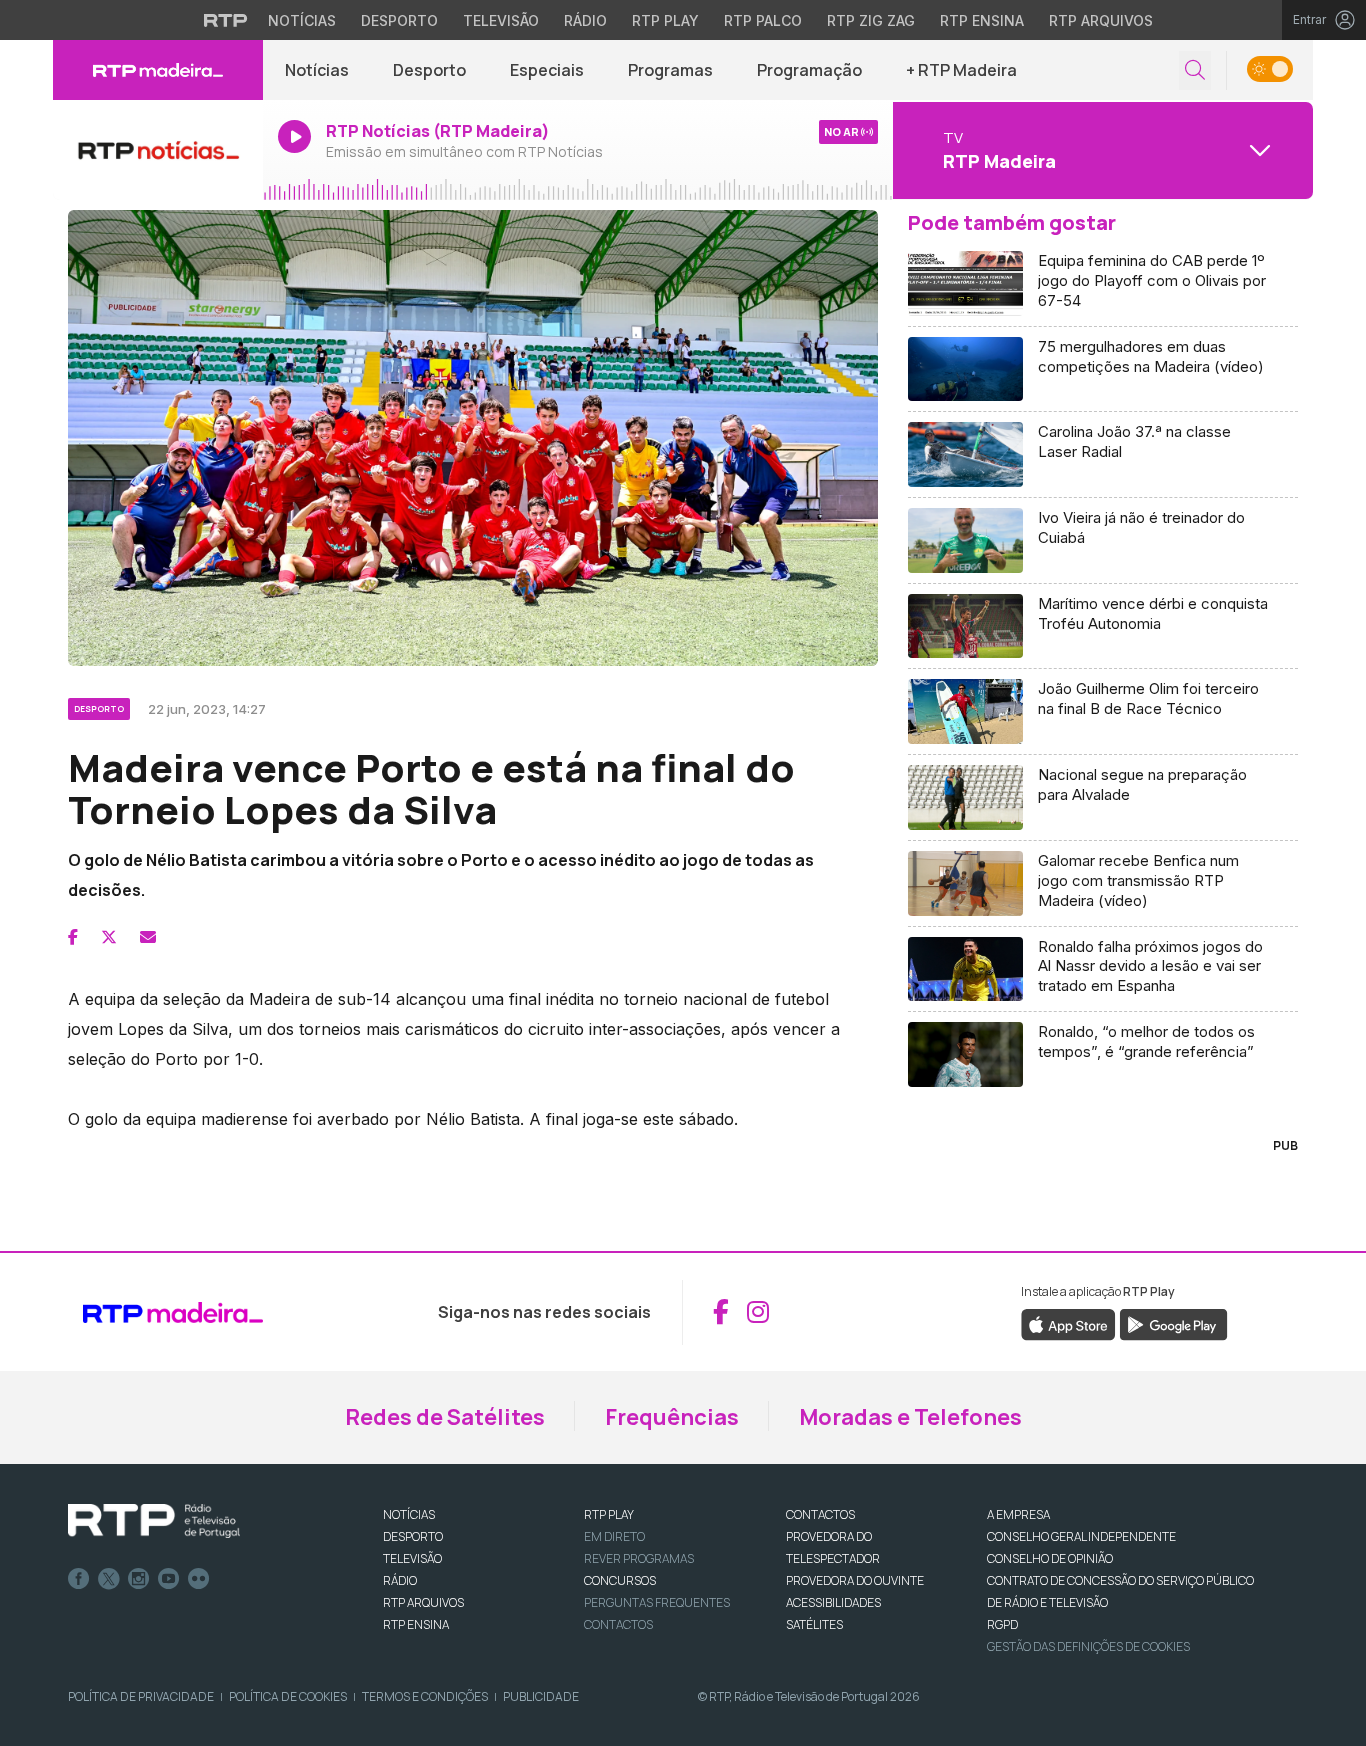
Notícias (302, 20)
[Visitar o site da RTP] (226, 20)
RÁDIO (400, 1580)
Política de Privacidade (141, 1696)
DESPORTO (413, 1536)
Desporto (399, 20)
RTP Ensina (982, 20)
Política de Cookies (288, 1696)
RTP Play (665, 20)
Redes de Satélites (445, 1417)
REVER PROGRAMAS (639, 1558)
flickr (199, 1579)
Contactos (618, 1624)
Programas (670, 70)
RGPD (1002, 1624)
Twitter (109, 1579)
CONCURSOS (620, 1580)
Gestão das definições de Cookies (1088, 1646)
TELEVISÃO (412, 1558)
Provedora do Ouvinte (855, 1580)
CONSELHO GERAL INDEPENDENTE (1081, 1536)
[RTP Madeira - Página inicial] (158, 70)
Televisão (501, 20)
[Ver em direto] (158, 150)
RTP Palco (763, 20)
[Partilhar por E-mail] (148, 937)
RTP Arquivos (1101, 20)
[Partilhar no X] (109, 937)
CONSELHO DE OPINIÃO (1050, 1558)
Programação (809, 70)
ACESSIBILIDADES (833, 1602)
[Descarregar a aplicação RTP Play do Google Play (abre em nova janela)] (1173, 1323)
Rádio (585, 20)
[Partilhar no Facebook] (73, 937)
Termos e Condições (425, 1696)
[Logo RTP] (154, 1521)
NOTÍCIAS (409, 1514)
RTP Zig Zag (871, 20)
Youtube (169, 1579)
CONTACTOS (820, 1514)
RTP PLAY (609, 1514)
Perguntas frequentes (657, 1602)
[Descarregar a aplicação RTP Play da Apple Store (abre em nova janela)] (1068, 1323)
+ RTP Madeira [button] (961, 70)
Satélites (814, 1624)
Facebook (79, 1579)
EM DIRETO (614, 1536)
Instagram (139, 1579)
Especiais (547, 70)
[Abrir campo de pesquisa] (1195, 70)
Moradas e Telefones (910, 1417)
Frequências (672, 1417)
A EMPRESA (1018, 1514)
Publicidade (541, 1696)
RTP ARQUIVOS (423, 1602)
